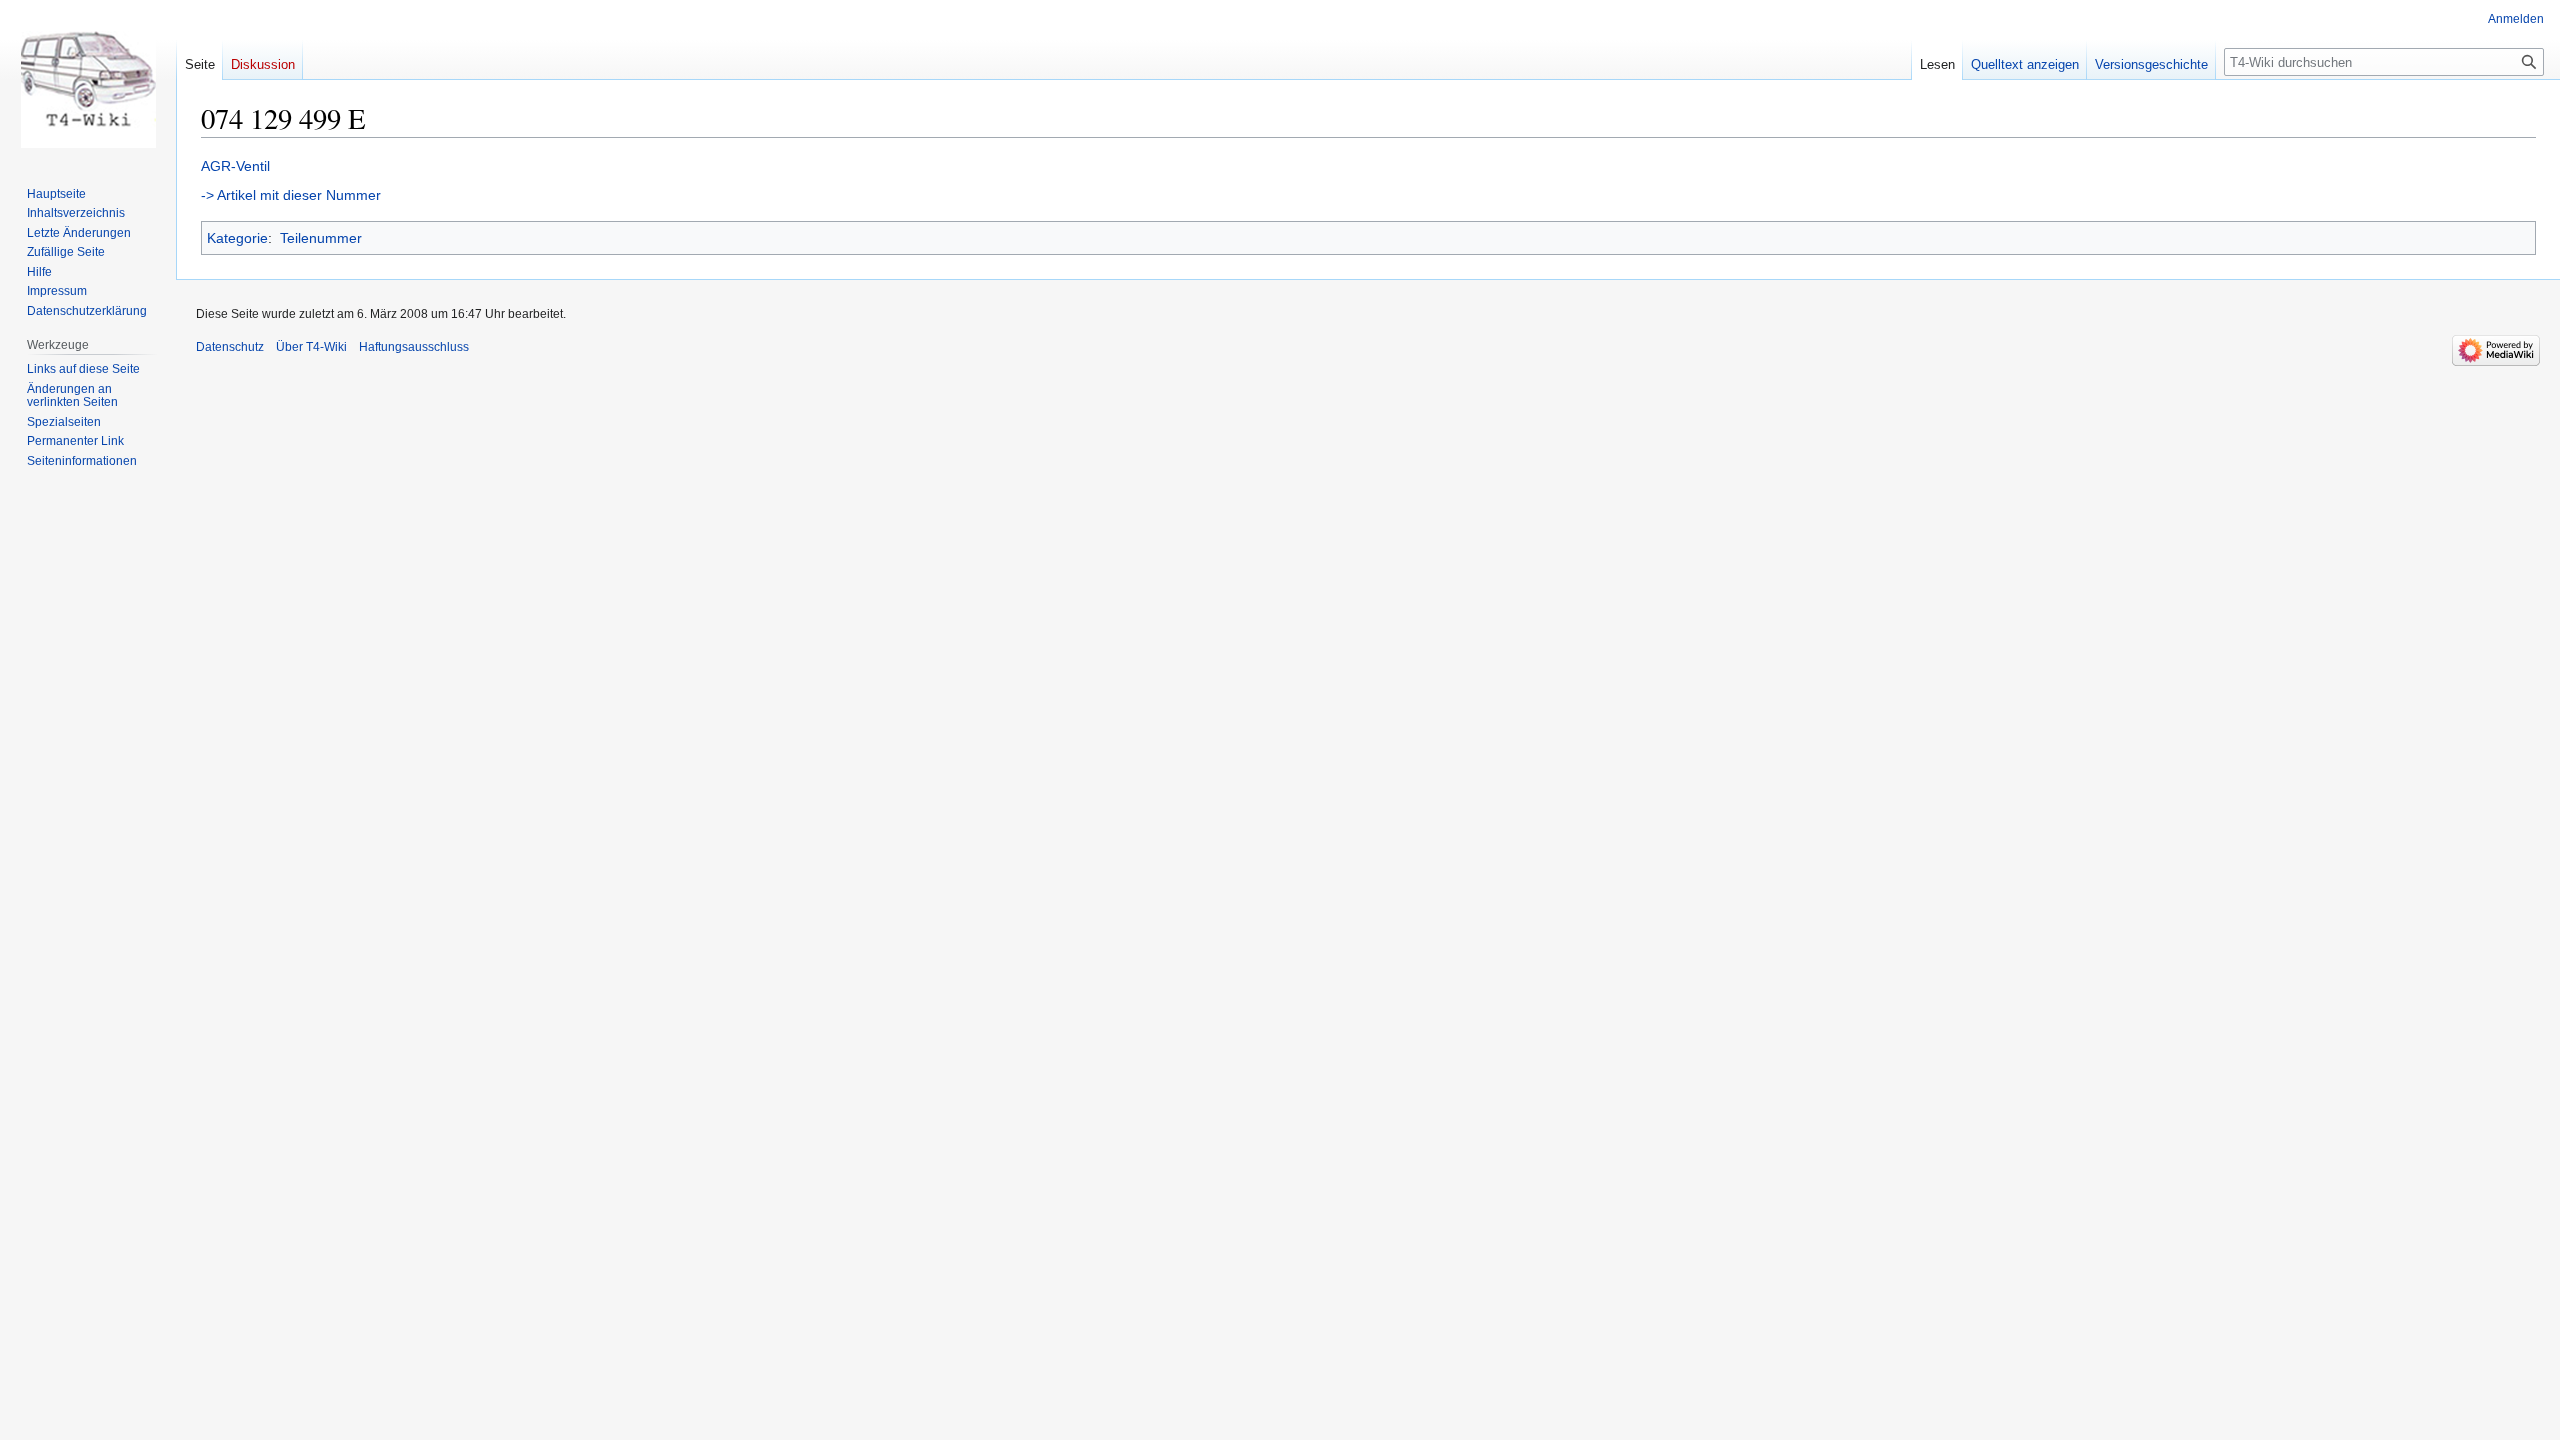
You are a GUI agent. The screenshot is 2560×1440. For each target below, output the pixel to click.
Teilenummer (321, 238)
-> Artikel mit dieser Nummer (291, 195)
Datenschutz (230, 347)
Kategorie (237, 238)
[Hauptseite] (88, 80)
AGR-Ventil (235, 166)
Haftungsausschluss (414, 347)
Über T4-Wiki (311, 347)
